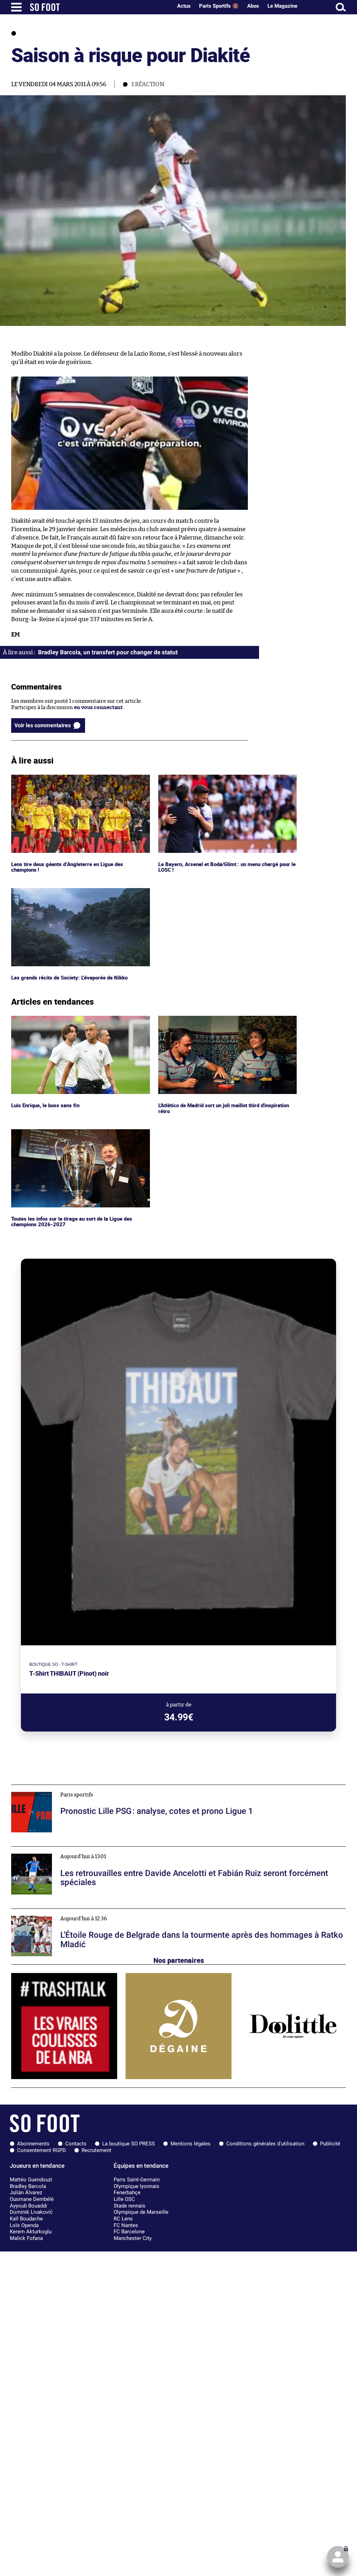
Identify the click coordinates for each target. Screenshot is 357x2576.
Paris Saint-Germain (137, 2180)
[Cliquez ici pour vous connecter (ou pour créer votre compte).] (338, 2557)
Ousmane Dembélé (32, 2199)
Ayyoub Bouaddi (28, 2206)
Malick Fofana (26, 2238)
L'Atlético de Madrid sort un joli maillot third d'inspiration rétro (213, 1022)
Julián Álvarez (26, 2192)
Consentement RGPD (41, 2150)
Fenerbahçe (127, 2192)
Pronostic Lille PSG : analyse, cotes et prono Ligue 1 (73, 1788)
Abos (253, 6)
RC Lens (123, 2219)
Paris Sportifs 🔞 (219, 6)
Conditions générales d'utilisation (265, 2144)
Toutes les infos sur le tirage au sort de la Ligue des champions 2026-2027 (72, 1136)
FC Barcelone (129, 2232)
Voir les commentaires (43, 725)
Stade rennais (130, 2206)
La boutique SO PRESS (128, 2144)
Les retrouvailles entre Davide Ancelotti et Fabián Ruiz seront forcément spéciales (112, 1850)
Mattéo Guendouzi (31, 2180)
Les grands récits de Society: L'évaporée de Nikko (71, 891)
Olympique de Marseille (141, 2212)
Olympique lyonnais (136, 2186)
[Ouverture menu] (16, 7)
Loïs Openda (24, 2225)
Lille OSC (124, 2199)
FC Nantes (126, 2225)
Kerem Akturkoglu (31, 2232)
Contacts (76, 2144)
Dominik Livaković (31, 2212)
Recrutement (96, 2150)
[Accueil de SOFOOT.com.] (99, 7)
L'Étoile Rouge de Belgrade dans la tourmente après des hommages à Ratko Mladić (111, 1912)
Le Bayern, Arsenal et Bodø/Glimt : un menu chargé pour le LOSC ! (227, 781)
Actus (184, 6)
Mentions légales (191, 2144)
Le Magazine (282, 6)
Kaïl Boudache (26, 2219)
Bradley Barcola (28, 2186)
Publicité (330, 2144)
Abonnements (33, 2144)
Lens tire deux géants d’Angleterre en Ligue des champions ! (69, 781)
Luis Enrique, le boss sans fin (46, 1019)
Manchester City (133, 2238)
